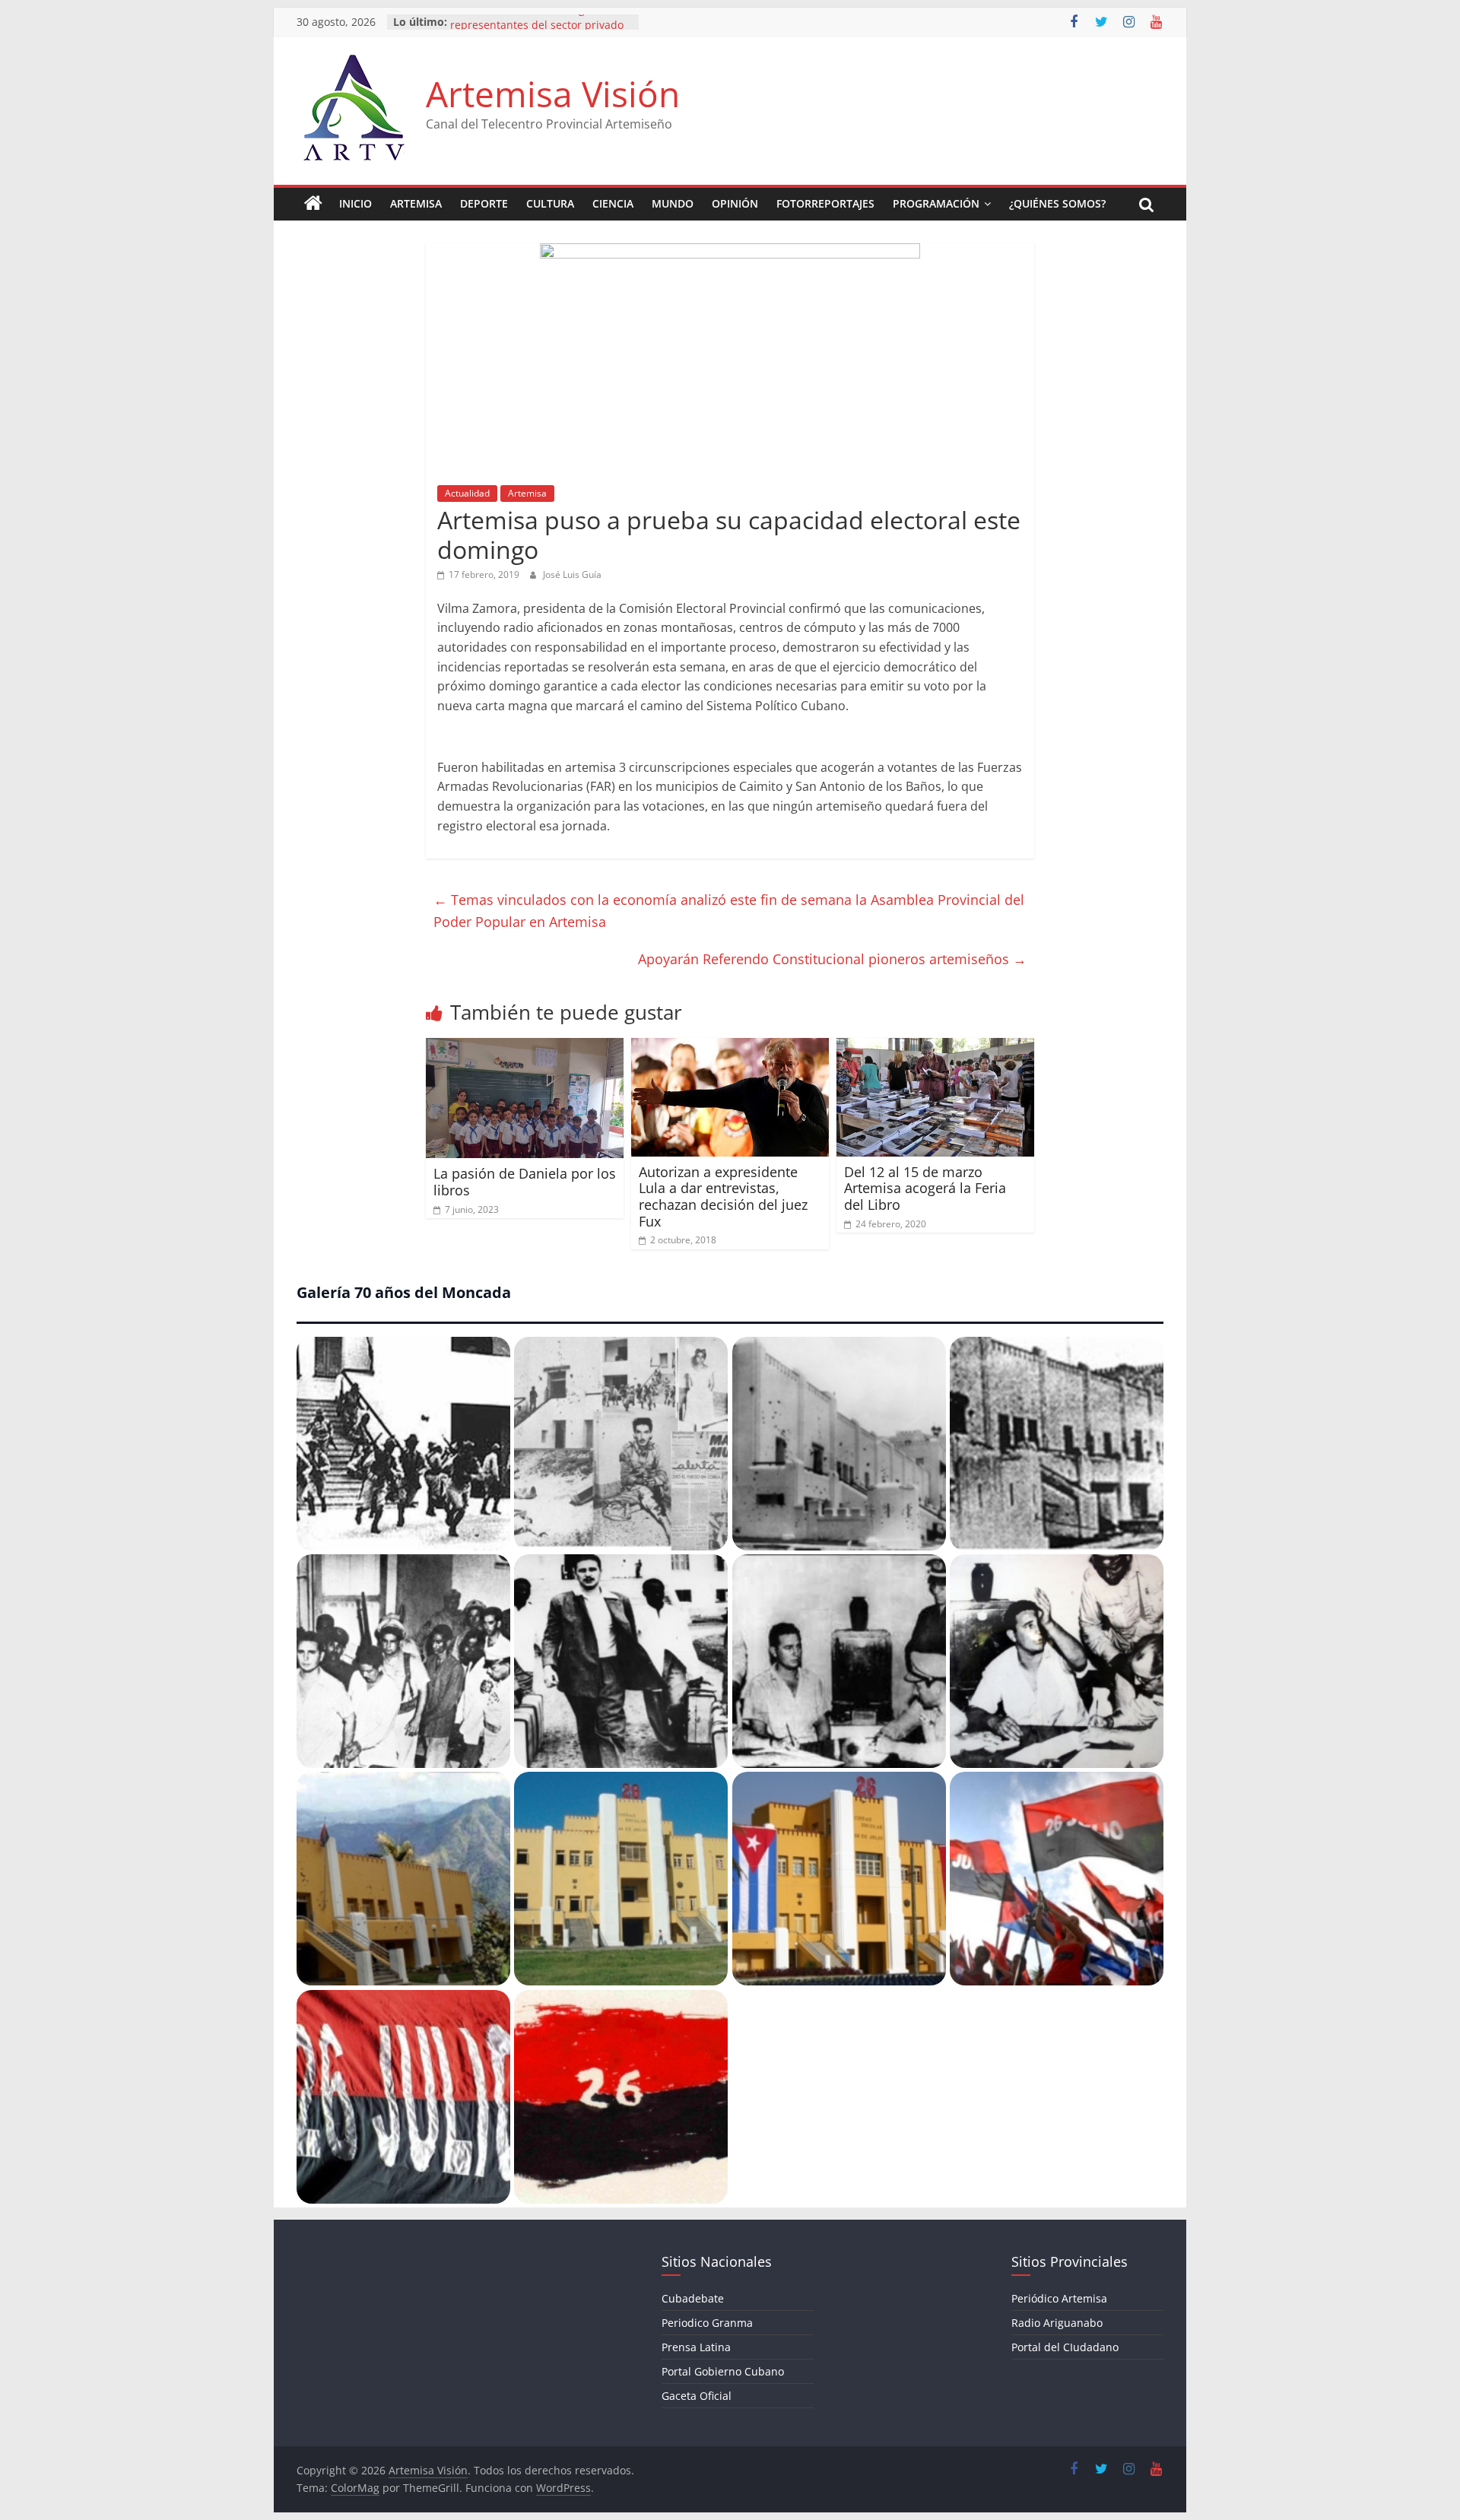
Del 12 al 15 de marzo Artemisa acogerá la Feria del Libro (925, 1188)
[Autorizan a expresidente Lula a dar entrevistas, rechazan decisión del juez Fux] (730, 1047)
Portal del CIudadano (1065, 2347)
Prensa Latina (696, 2347)
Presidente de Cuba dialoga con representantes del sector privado (537, 29)
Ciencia (613, 203)
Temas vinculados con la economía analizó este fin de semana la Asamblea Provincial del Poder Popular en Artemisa (729, 911)
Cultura (550, 203)
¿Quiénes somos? (1057, 203)
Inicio (355, 203)
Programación (936, 203)
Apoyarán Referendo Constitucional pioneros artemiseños (832, 959)
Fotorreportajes (825, 203)
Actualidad (467, 493)
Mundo (673, 203)
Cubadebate (693, 2298)
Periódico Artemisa (1059, 2298)
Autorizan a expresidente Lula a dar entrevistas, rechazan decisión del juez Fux (723, 1197)
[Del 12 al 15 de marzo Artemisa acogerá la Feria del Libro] (935, 1047)
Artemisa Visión (553, 94)
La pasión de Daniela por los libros (525, 1182)
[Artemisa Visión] (313, 204)
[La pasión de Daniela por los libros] (525, 1047)
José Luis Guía (572, 574)
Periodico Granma (707, 2323)
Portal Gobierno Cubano (723, 2371)
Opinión (735, 203)
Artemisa (416, 203)
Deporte (484, 203)
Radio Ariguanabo (1057, 2323)
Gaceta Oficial (697, 2396)
